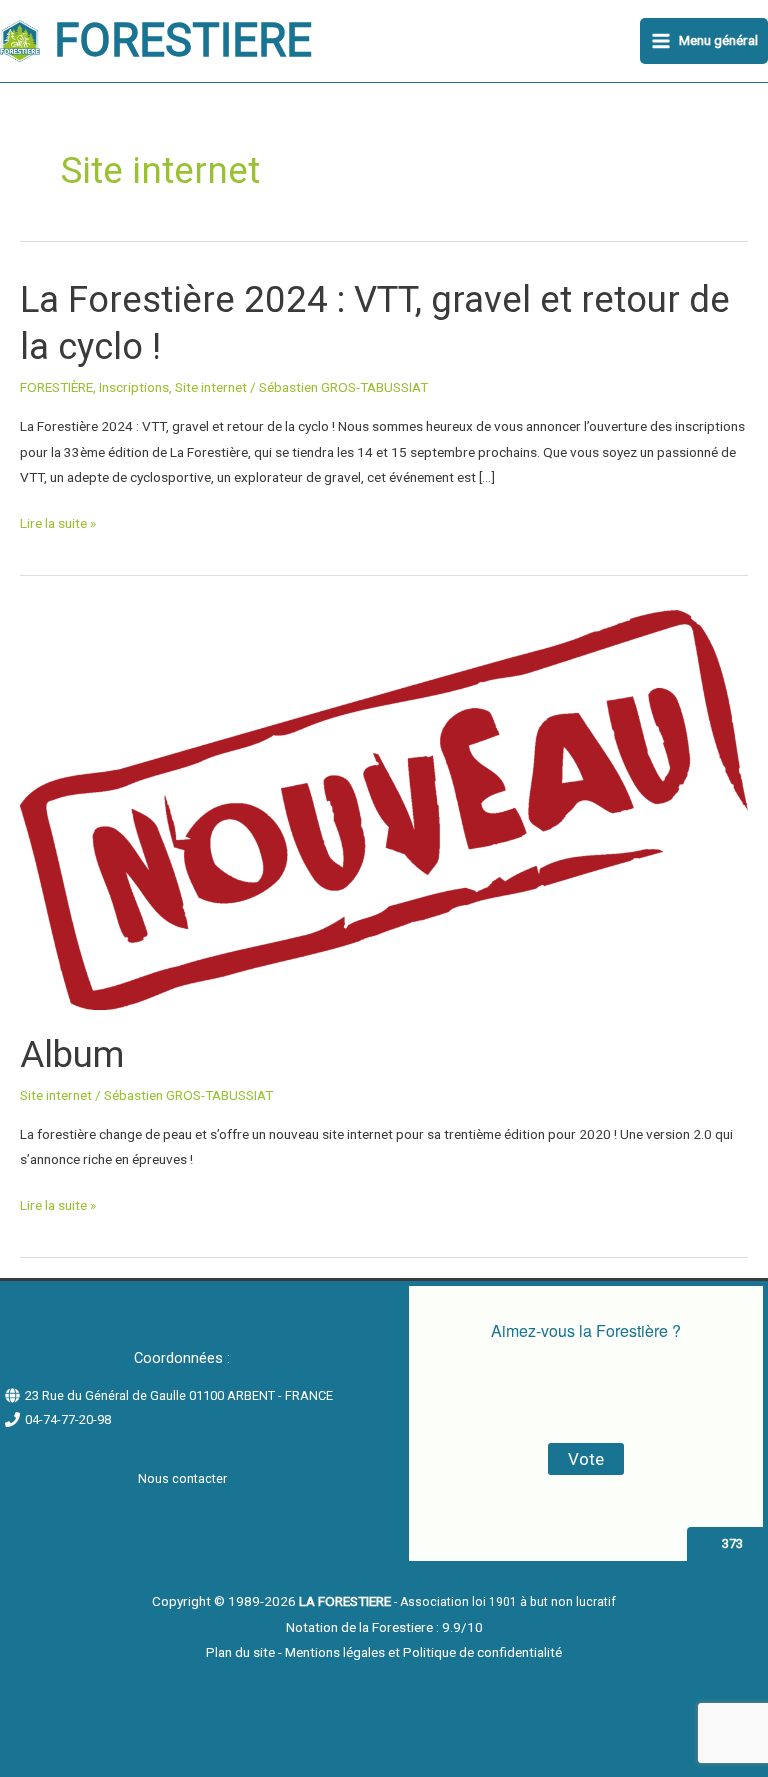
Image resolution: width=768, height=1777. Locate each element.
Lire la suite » (58, 523)
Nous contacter (182, 1478)
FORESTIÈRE (56, 387)
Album (72, 1054)
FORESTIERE (183, 40)
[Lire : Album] (384, 809)
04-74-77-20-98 (68, 1419)
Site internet (211, 387)
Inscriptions (134, 387)
